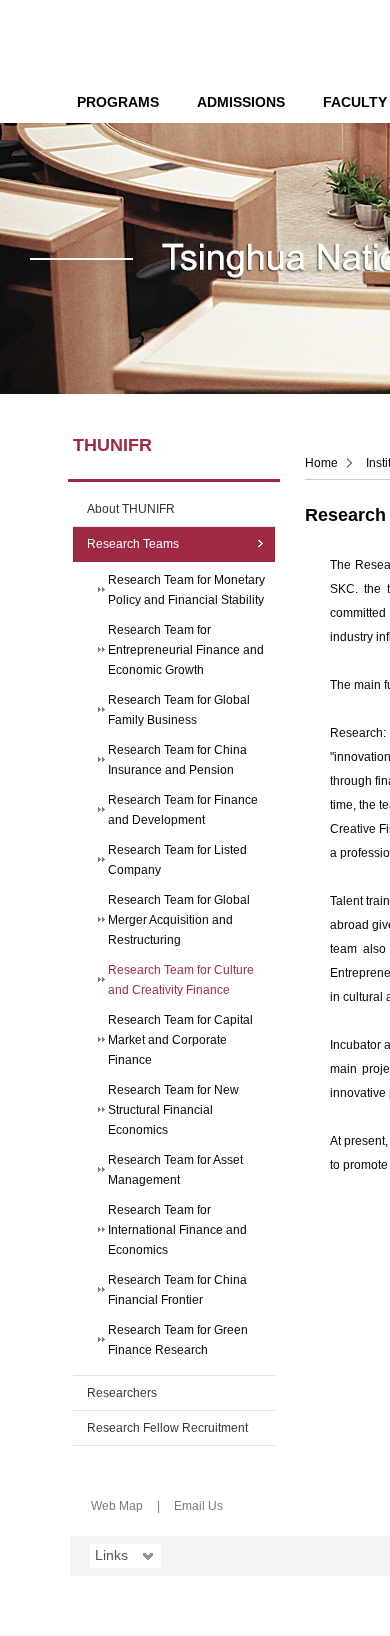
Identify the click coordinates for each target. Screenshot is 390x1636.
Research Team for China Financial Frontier (177, 1290)
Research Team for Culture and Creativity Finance (181, 980)
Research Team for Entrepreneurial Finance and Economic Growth (186, 650)
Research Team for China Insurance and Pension (177, 760)
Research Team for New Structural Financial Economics (173, 1110)
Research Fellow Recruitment (167, 1428)
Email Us (198, 1506)
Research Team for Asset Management (175, 1170)
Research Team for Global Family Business (179, 710)
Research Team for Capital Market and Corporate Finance (180, 1040)
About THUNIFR (131, 509)
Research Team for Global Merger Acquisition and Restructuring (179, 920)
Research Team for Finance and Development (183, 810)
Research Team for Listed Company (177, 860)
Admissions (241, 102)
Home (321, 463)
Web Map (117, 1506)
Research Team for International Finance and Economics (177, 1230)
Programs (118, 102)
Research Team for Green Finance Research (178, 1340)
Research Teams (133, 544)
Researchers (122, 1393)
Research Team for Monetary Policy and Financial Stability (186, 590)
